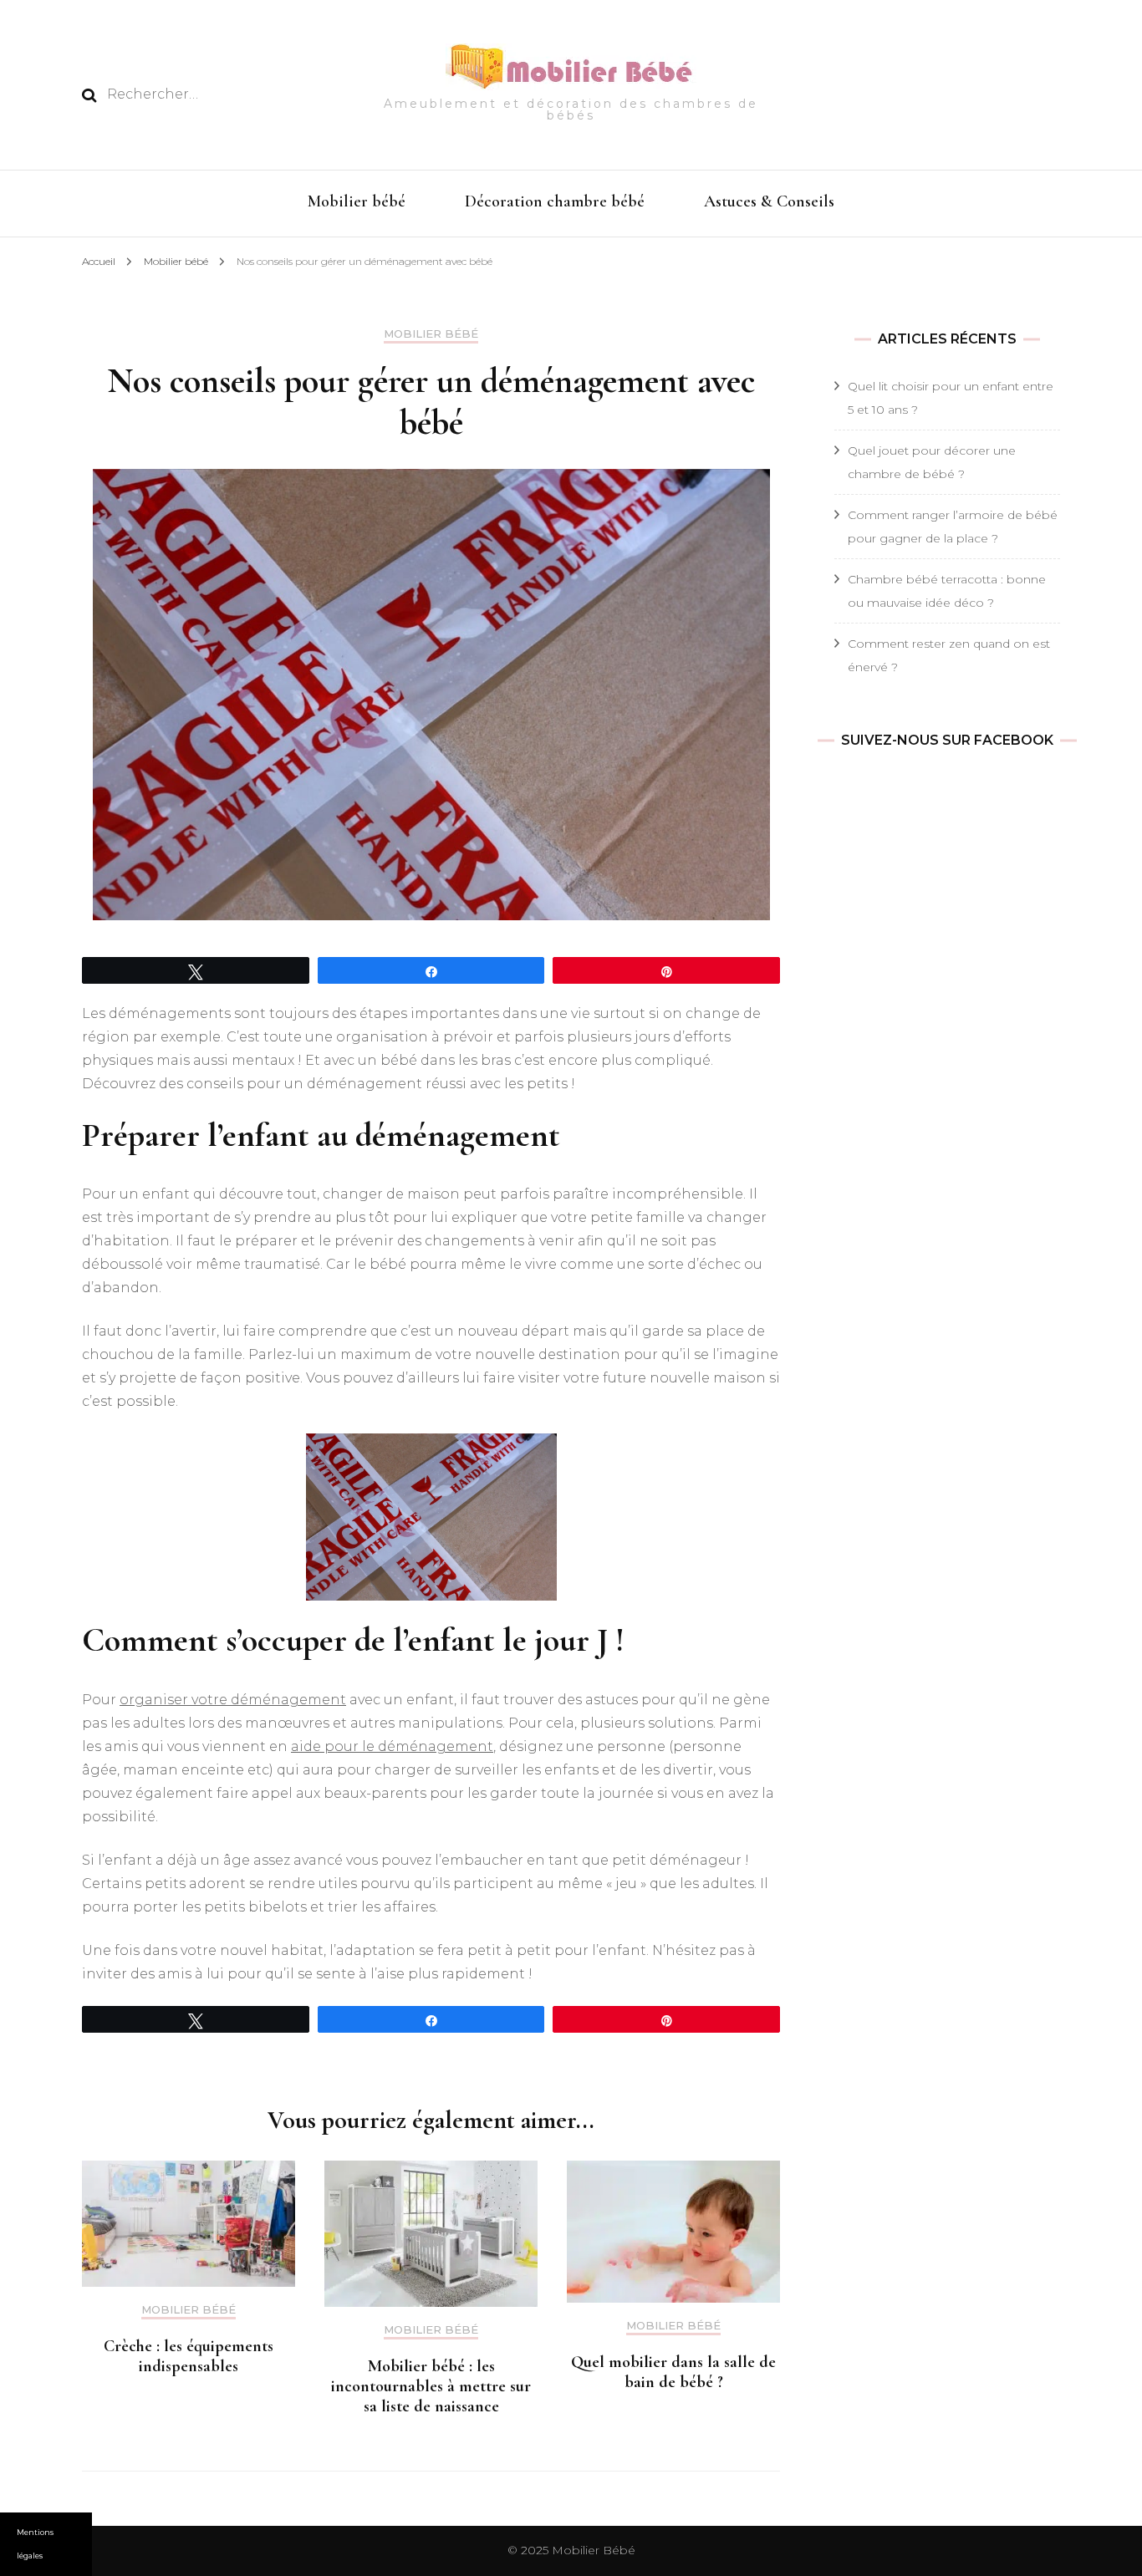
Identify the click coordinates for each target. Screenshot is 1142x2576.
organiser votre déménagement (233, 1700)
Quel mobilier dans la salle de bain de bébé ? (673, 2372)
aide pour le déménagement (392, 1746)
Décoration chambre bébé (555, 201)
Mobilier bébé (357, 201)
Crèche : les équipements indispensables (189, 2356)
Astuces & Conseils (769, 201)
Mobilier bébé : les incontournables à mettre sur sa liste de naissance (431, 2386)
